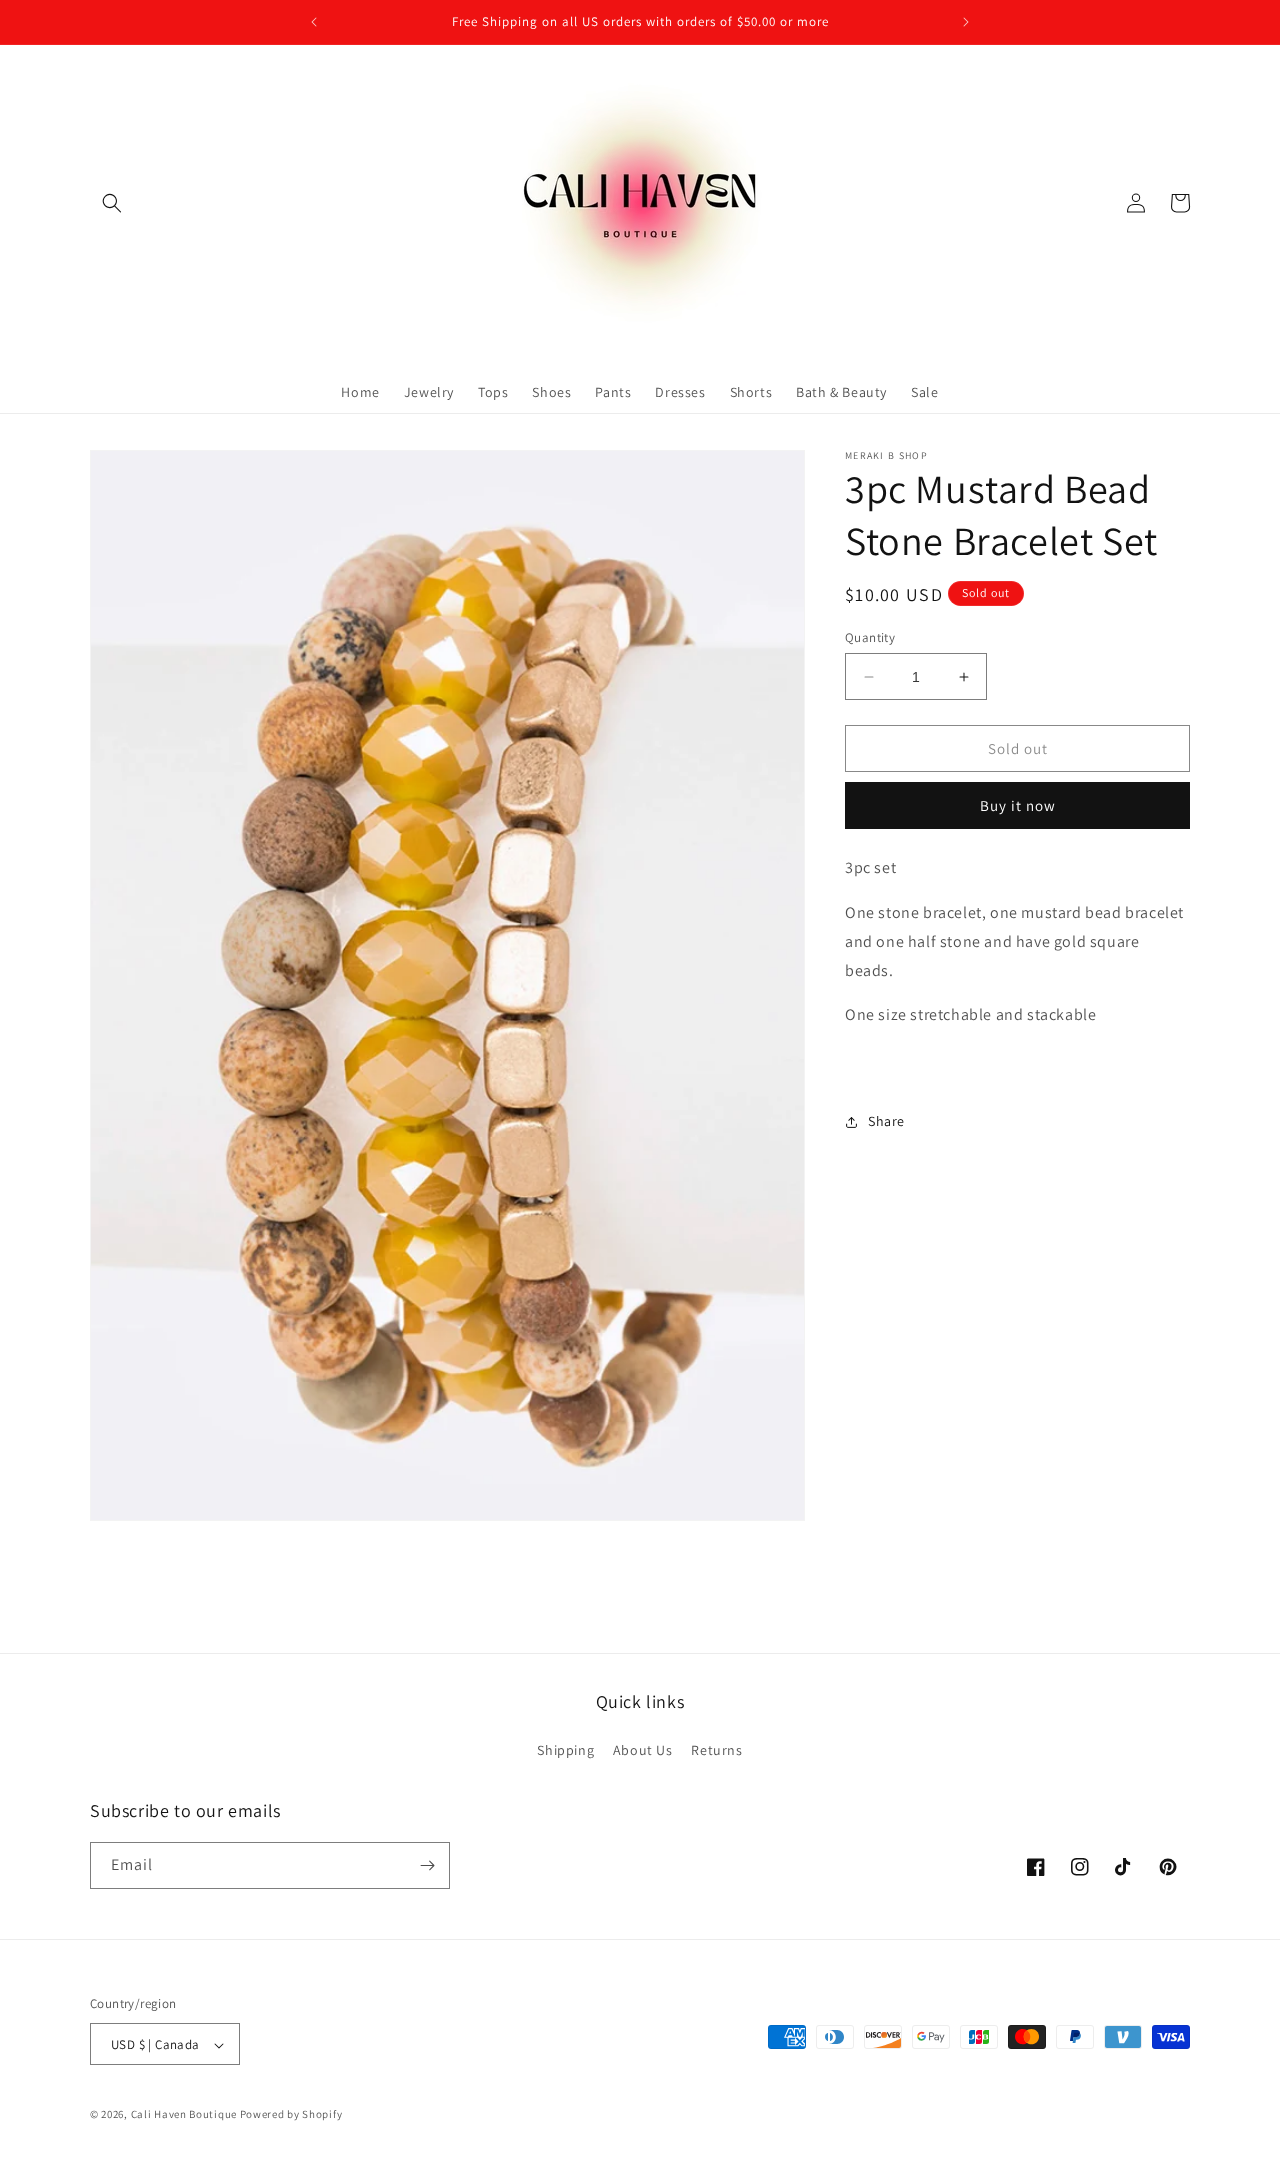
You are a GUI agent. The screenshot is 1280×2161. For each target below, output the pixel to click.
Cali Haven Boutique (185, 2115)
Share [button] (886, 1121)
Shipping (565, 1751)
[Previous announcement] (314, 22)
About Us (643, 1751)
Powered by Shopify (291, 2115)
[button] (112, 203)
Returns (716, 1751)
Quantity (870, 637)
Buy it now (1018, 805)
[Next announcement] (966, 22)
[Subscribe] (427, 1865)
